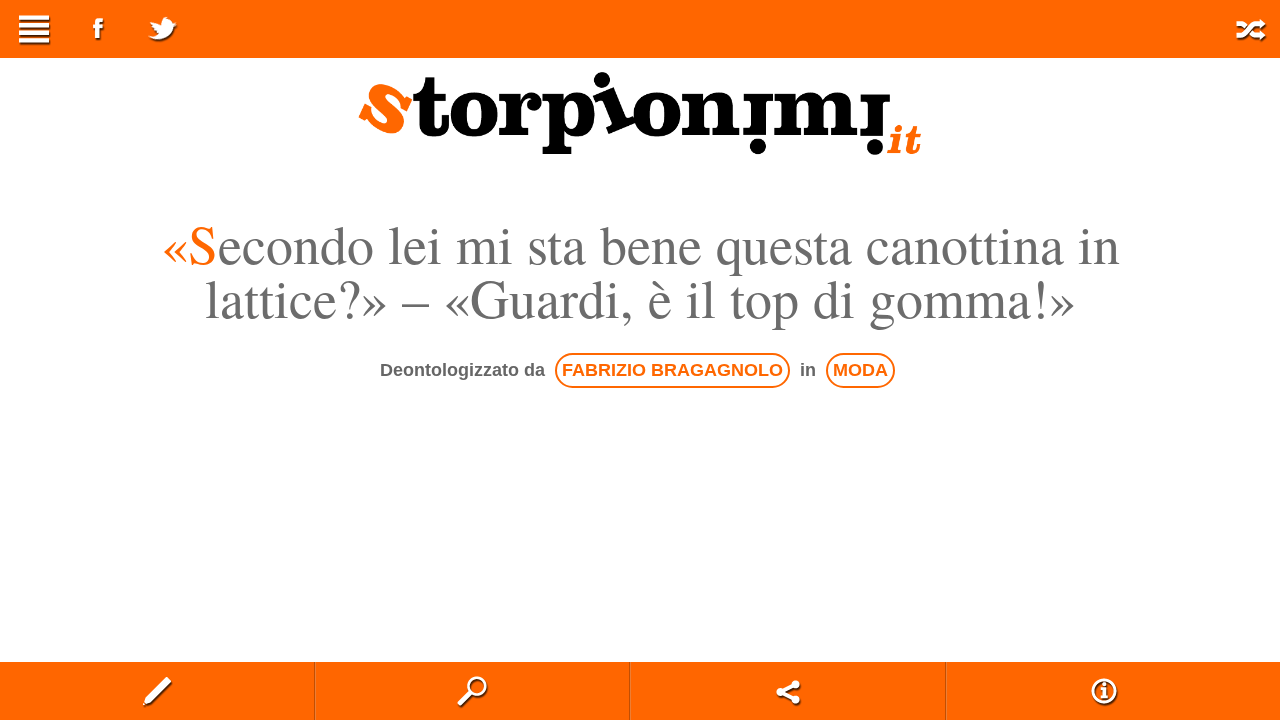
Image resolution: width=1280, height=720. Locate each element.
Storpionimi (640, 113)
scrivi (157, 691)
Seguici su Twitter (162, 29)
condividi (788, 691)
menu (34, 29)
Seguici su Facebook (98, 29)
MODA (860, 370)
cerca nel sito (473, 691)
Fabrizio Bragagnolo (672, 370)
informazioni (1104, 691)
